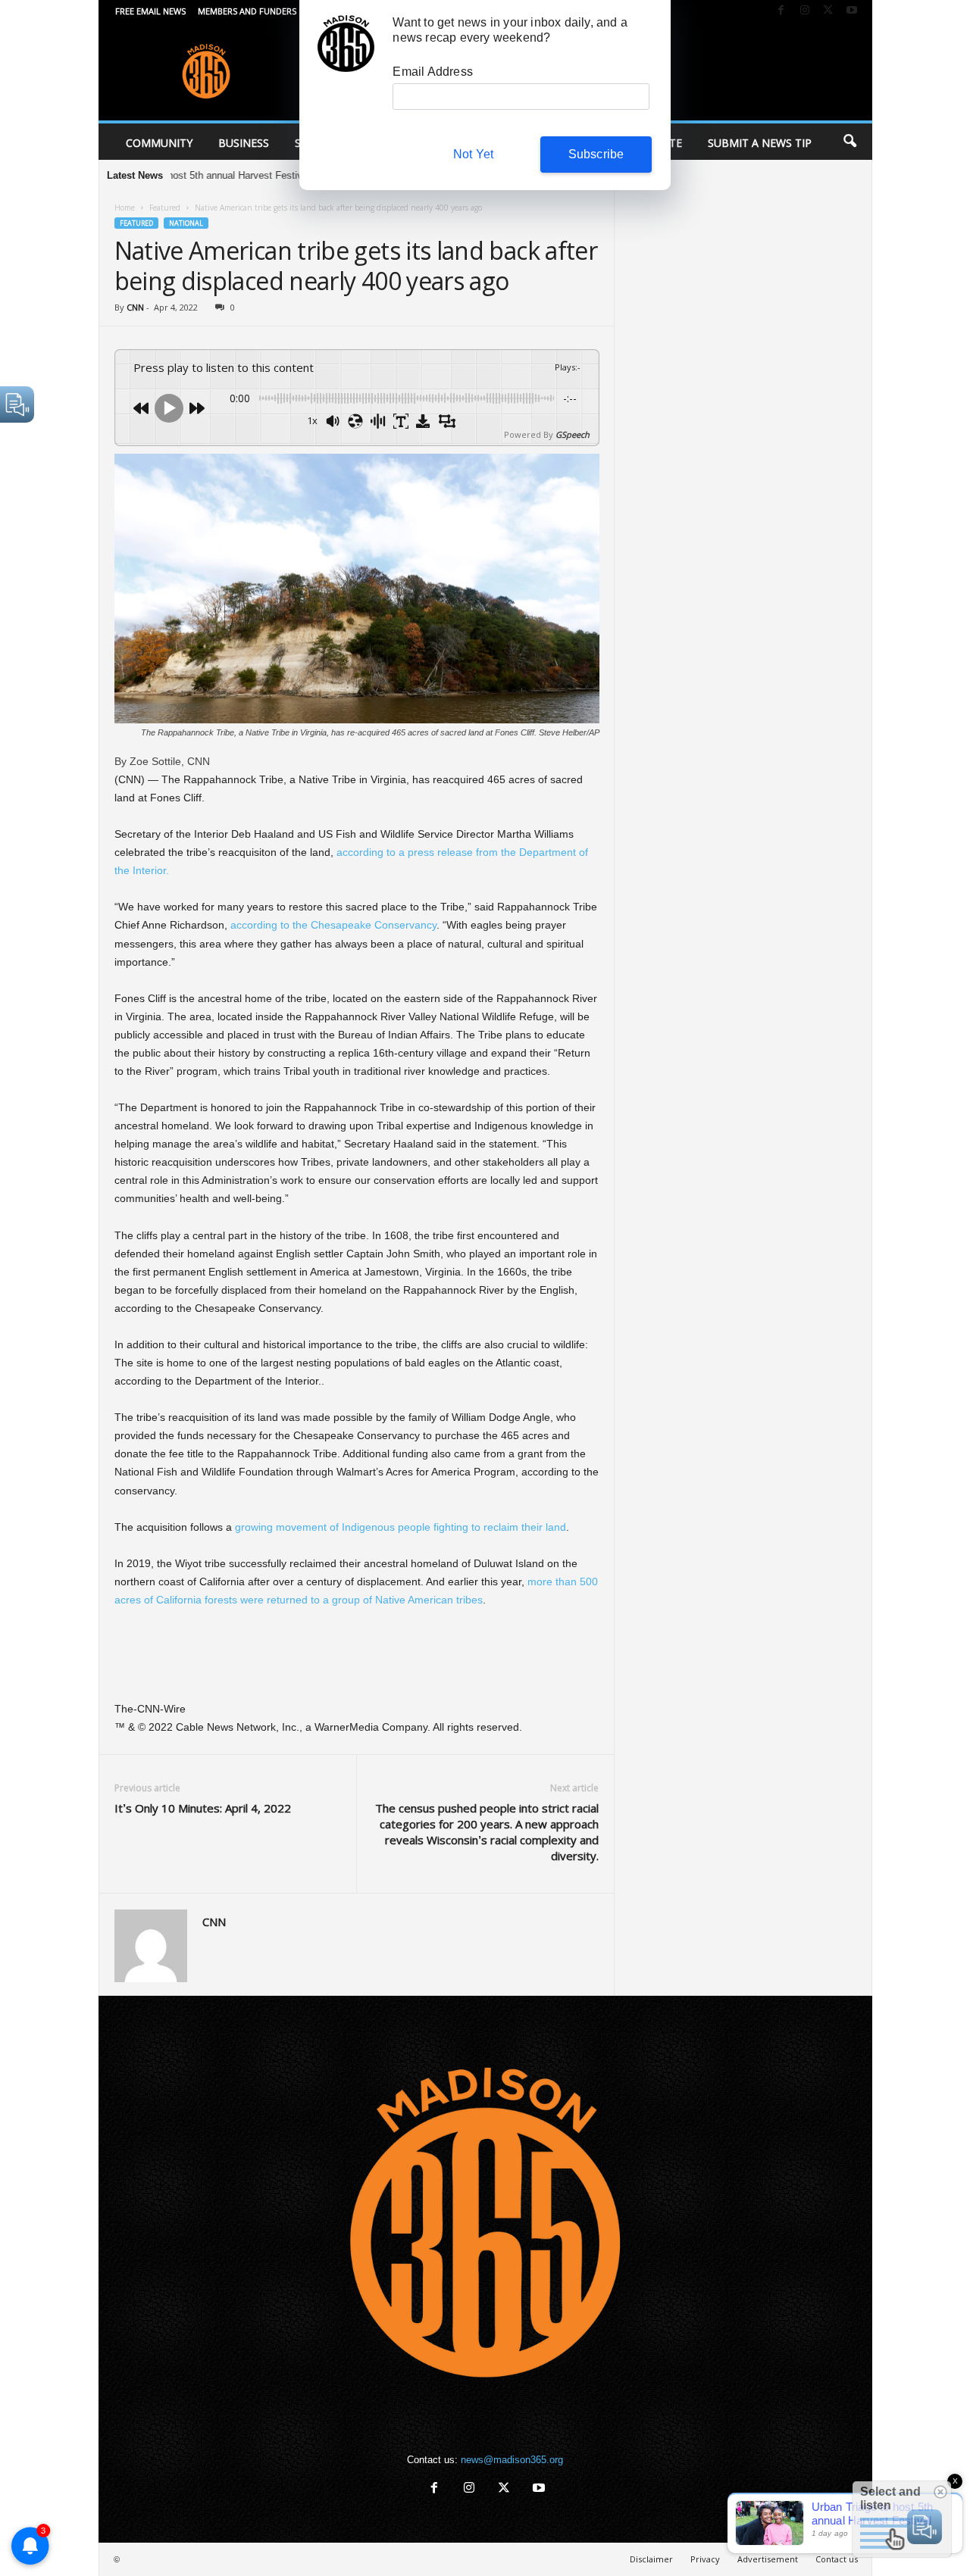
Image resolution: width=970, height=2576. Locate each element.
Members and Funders (247, 11)
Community (159, 143)
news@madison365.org (512, 2460)
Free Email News (150, 11)
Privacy (705, 2559)
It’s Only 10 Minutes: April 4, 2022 (203, 1808)
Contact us (837, 2559)
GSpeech (573, 434)
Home (125, 208)
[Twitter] (828, 11)
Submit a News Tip (760, 143)
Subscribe (596, 154)
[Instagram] (805, 11)
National (186, 223)
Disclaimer (651, 2559)
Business (244, 143)
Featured (165, 208)
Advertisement (768, 2559)
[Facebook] (781, 11)
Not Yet (473, 154)
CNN (135, 307)
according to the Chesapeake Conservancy (333, 925)
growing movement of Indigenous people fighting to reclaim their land (399, 1527)
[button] (850, 142)
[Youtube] (852, 11)
